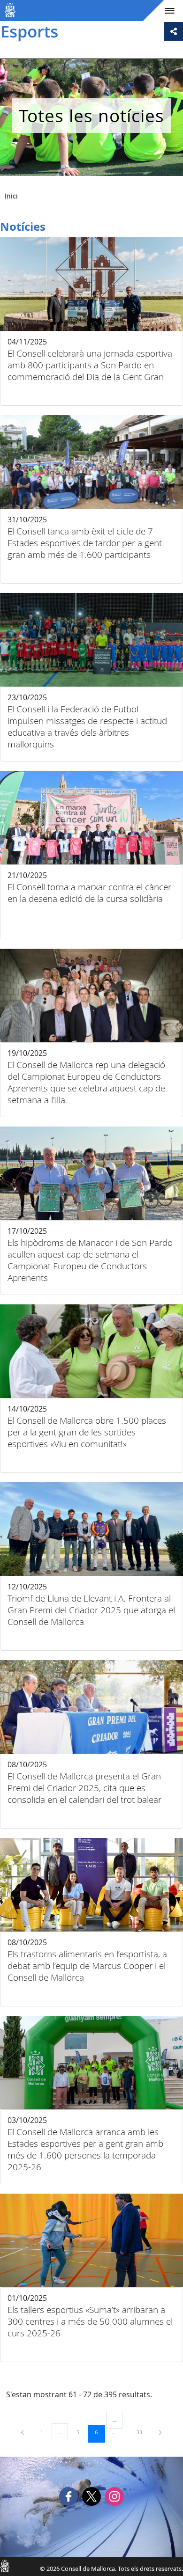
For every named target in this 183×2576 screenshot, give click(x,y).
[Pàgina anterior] (23, 2432)
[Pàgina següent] (160, 2432)
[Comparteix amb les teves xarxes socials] (174, 31)
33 (143, 2432)
